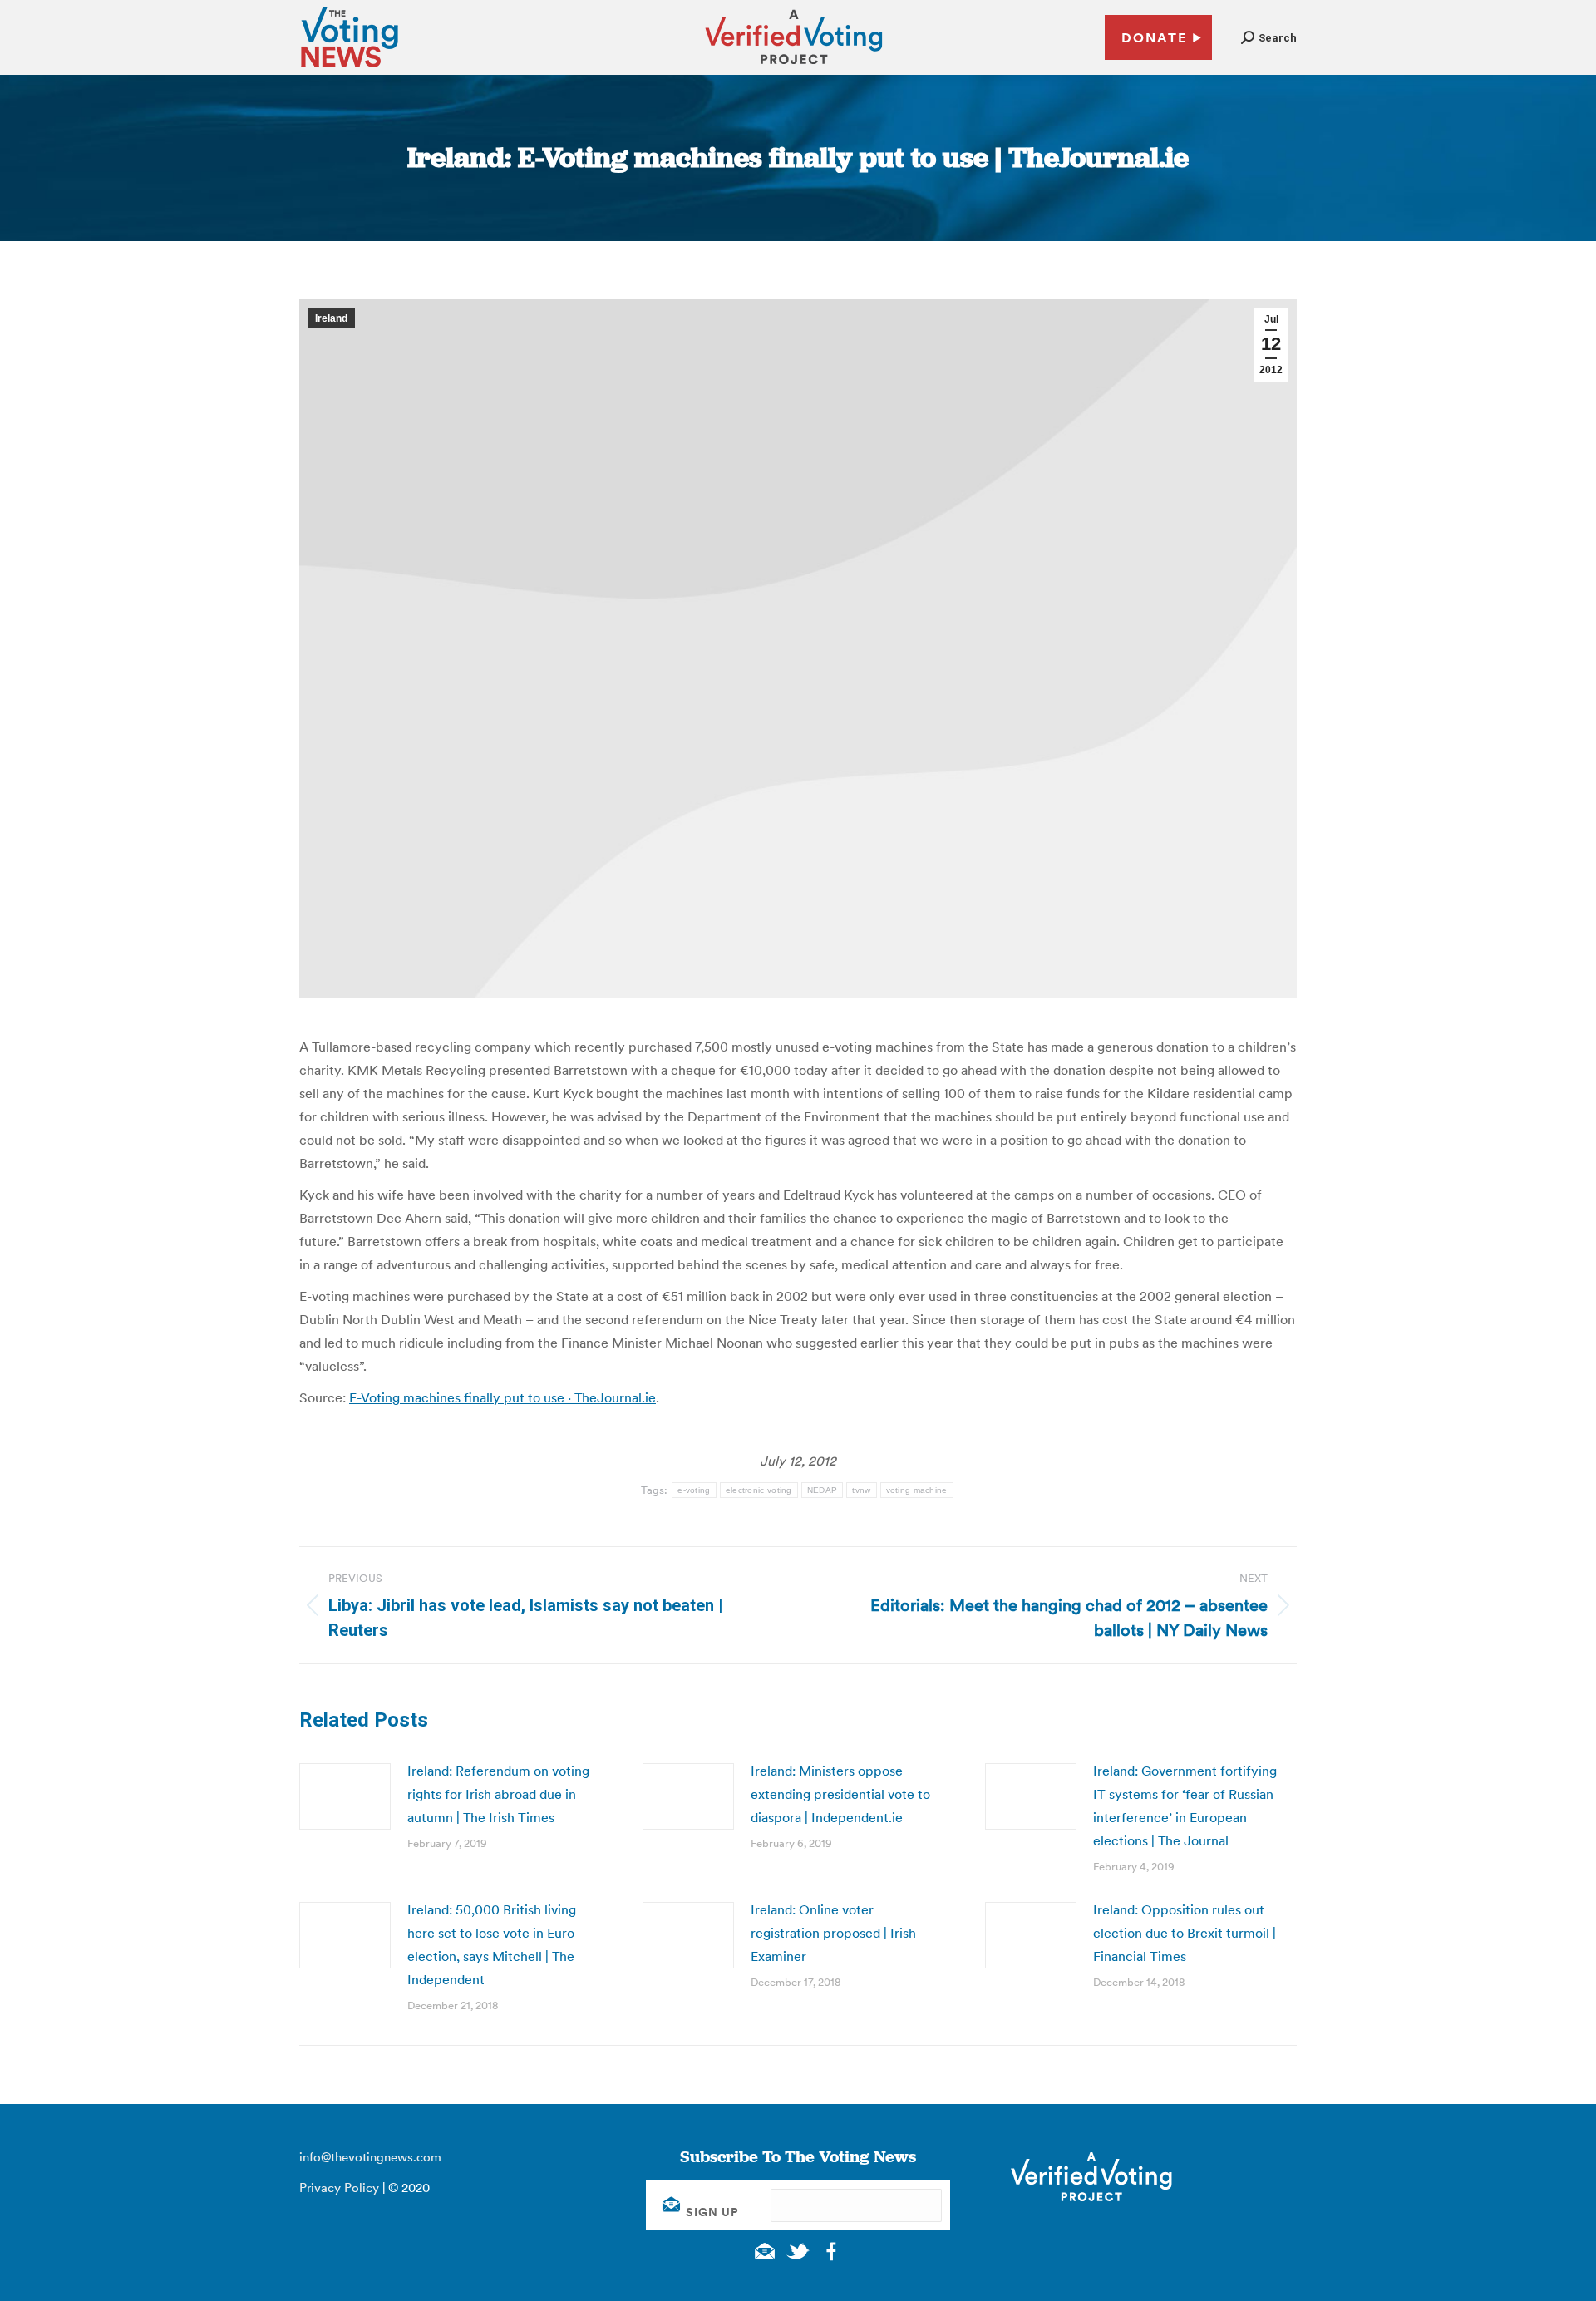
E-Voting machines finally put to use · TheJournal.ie (502, 1397)
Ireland (331, 318)
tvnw (861, 1490)
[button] (1269, 38)
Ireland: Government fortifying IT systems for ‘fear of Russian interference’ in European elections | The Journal (1185, 1806)
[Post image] (345, 1796)
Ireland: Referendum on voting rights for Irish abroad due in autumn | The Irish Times (498, 1794)
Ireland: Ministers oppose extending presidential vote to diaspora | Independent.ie (840, 1794)
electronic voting (759, 1490)
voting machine (917, 1490)
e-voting (694, 1490)
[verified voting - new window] (794, 67)
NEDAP (823, 1490)
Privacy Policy (339, 2188)
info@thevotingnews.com (370, 2157)
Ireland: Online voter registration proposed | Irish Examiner (833, 1933)
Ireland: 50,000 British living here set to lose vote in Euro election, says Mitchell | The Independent (492, 1944)
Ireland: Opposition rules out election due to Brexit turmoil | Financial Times (1185, 1933)
